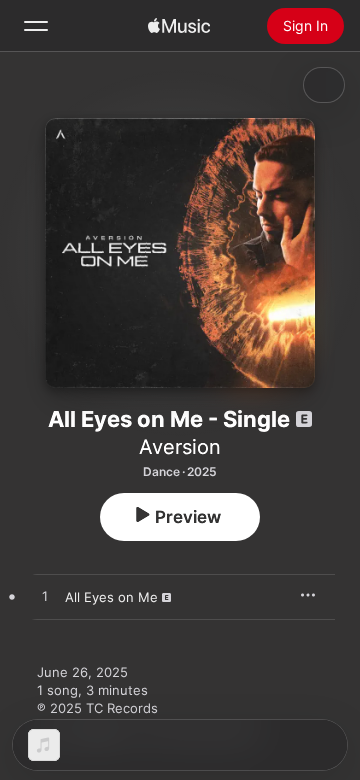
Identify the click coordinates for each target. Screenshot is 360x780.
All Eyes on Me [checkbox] (111, 597)
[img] (179, 26)
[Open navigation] (36, 26)
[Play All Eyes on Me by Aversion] (45, 597)
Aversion (180, 447)
